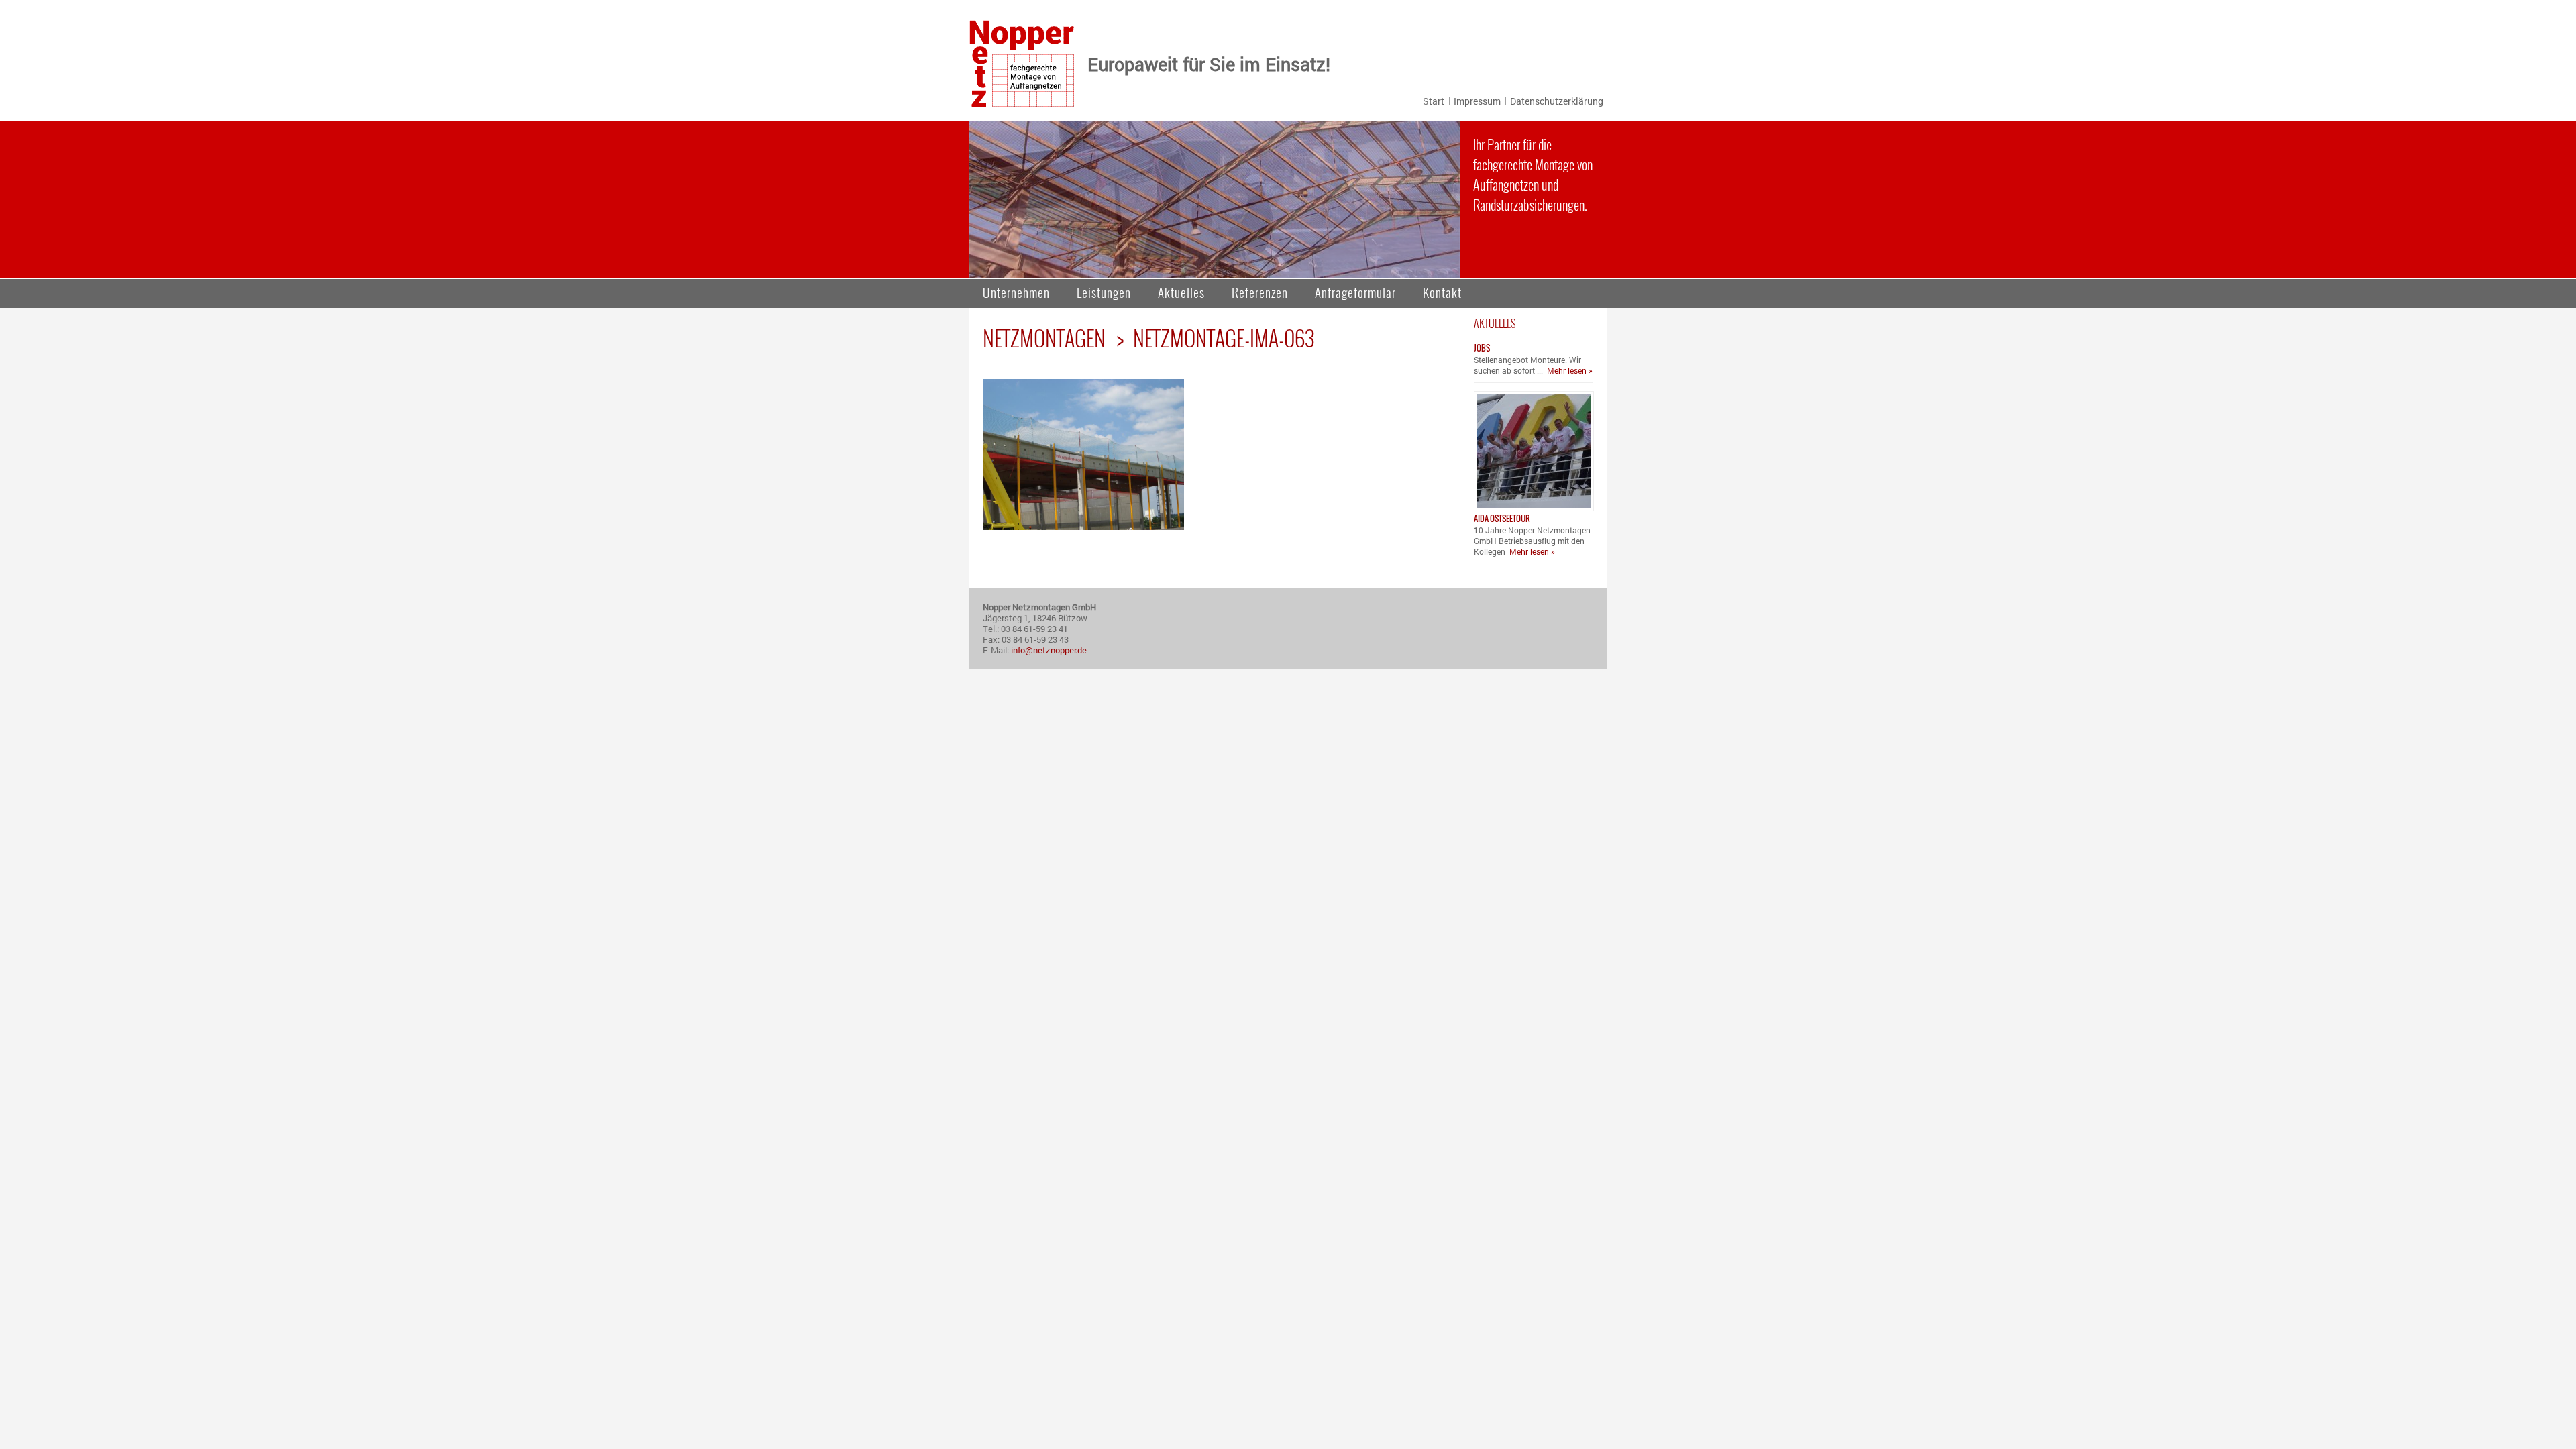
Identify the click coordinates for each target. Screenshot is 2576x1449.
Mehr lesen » (1570, 370)
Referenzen (1260, 292)
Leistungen (1104, 292)
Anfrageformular (1355, 292)
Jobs (1482, 348)
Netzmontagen (1044, 338)
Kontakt (1442, 292)
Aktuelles (1181, 292)
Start (1434, 101)
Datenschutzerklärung (1557, 101)
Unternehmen (1016, 292)
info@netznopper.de (1049, 650)
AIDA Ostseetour (1502, 518)
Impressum (1477, 101)
